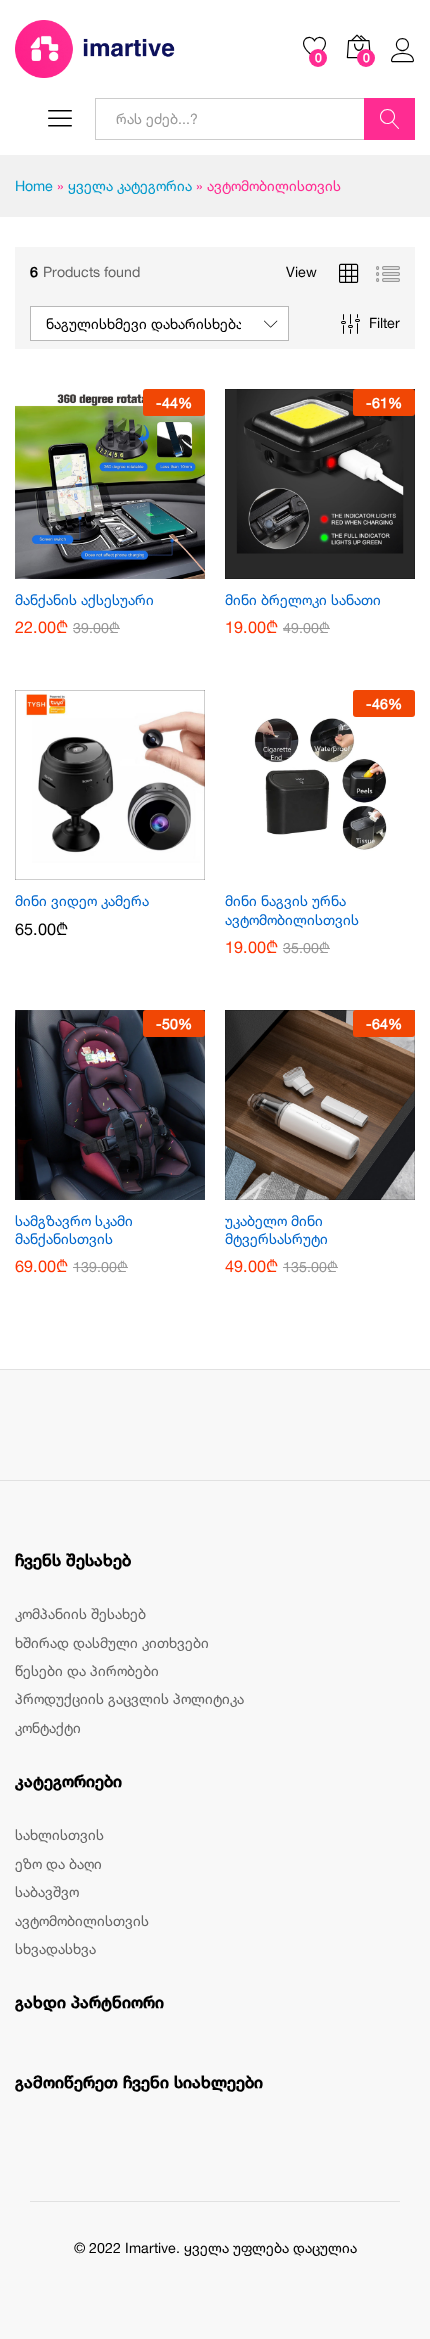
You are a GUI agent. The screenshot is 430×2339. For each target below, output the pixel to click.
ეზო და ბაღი (58, 1863)
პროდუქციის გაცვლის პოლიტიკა (129, 1698)
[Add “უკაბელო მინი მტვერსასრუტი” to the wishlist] (343, 1188)
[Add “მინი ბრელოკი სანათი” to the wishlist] (343, 567)
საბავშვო (47, 1891)
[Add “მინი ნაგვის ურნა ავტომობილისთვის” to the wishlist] (343, 868)
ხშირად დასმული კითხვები (112, 1642)
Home (34, 185)
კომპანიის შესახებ (80, 1613)
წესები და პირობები (87, 1670)
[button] (87, 567)
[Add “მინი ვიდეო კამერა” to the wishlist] (133, 868)
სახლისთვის (59, 1834)
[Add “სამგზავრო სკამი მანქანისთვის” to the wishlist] (133, 1188)
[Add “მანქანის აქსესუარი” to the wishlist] (133, 567)
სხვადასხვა (55, 1948)
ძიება (389, 119)
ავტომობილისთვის (82, 1920)
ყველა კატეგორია (130, 185)
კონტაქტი (48, 1727)
